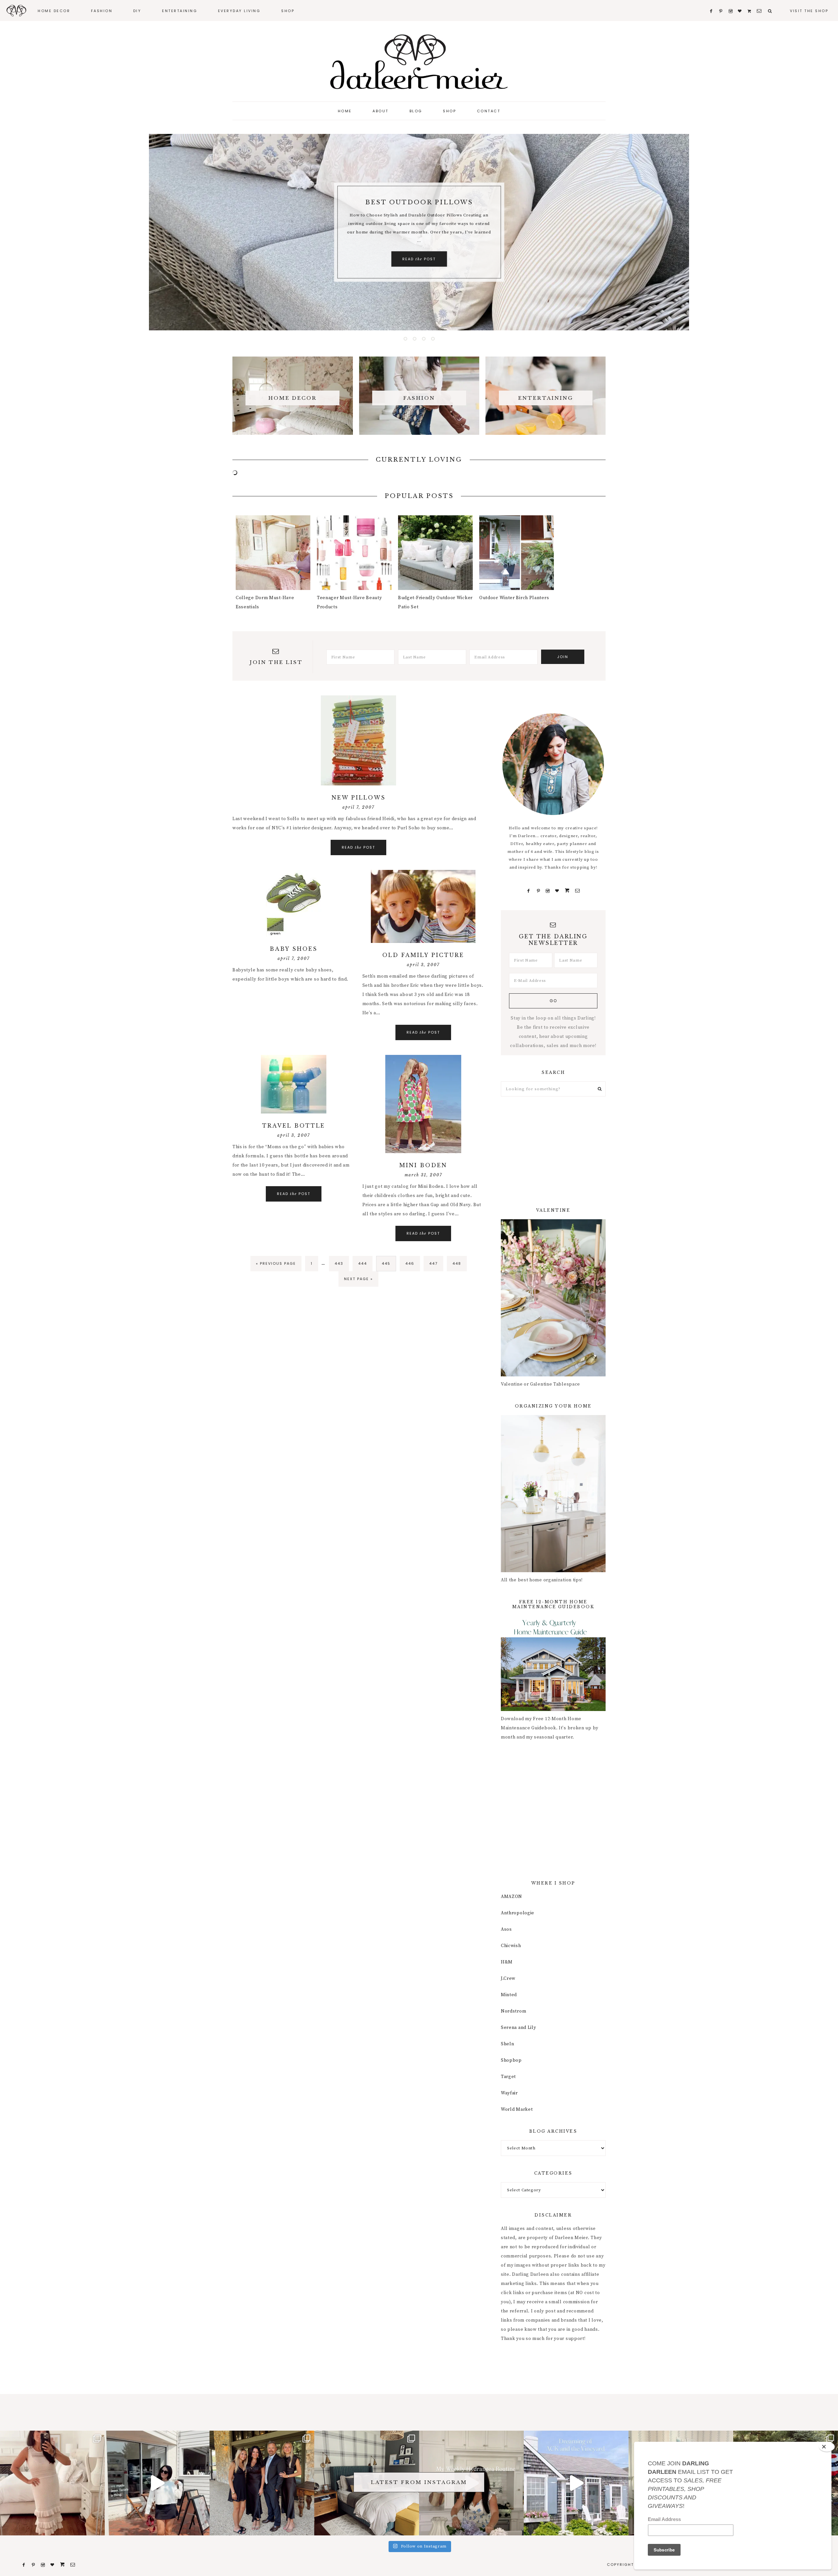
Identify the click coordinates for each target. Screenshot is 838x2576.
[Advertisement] (553, 1152)
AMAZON (511, 1897)
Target (508, 2077)
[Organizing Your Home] (553, 1571)
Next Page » (358, 1281)
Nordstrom (513, 2011)
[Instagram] (548, 891)
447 (435, 1263)
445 (387, 1263)
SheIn (508, 2044)
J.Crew (508, 1978)
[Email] (577, 891)
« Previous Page (276, 1266)
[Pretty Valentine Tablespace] (553, 1375)
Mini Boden (423, 1165)
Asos (506, 1929)
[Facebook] (529, 891)
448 (458, 1263)
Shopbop (511, 2060)
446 (411, 1263)
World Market (517, 2109)
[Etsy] (567, 891)
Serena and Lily (519, 2028)
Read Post (419, 264)
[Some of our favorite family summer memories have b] (576, 2483)
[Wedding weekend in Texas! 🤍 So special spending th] (262, 2483)
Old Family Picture (423, 955)
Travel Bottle (294, 1126)
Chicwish (511, 1946)
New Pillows (359, 798)
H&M (507, 1962)
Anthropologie (518, 1913)
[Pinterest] (538, 891)
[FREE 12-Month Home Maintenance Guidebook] (553, 1710)
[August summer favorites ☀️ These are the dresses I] (52, 2483)
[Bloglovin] (557, 891)
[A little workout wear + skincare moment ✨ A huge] (157, 2483)
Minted (509, 1995)
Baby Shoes (294, 949)
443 (340, 1263)
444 (364, 1263)
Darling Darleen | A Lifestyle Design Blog (419, 62)
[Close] (827, 2447)
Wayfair (509, 2093)
